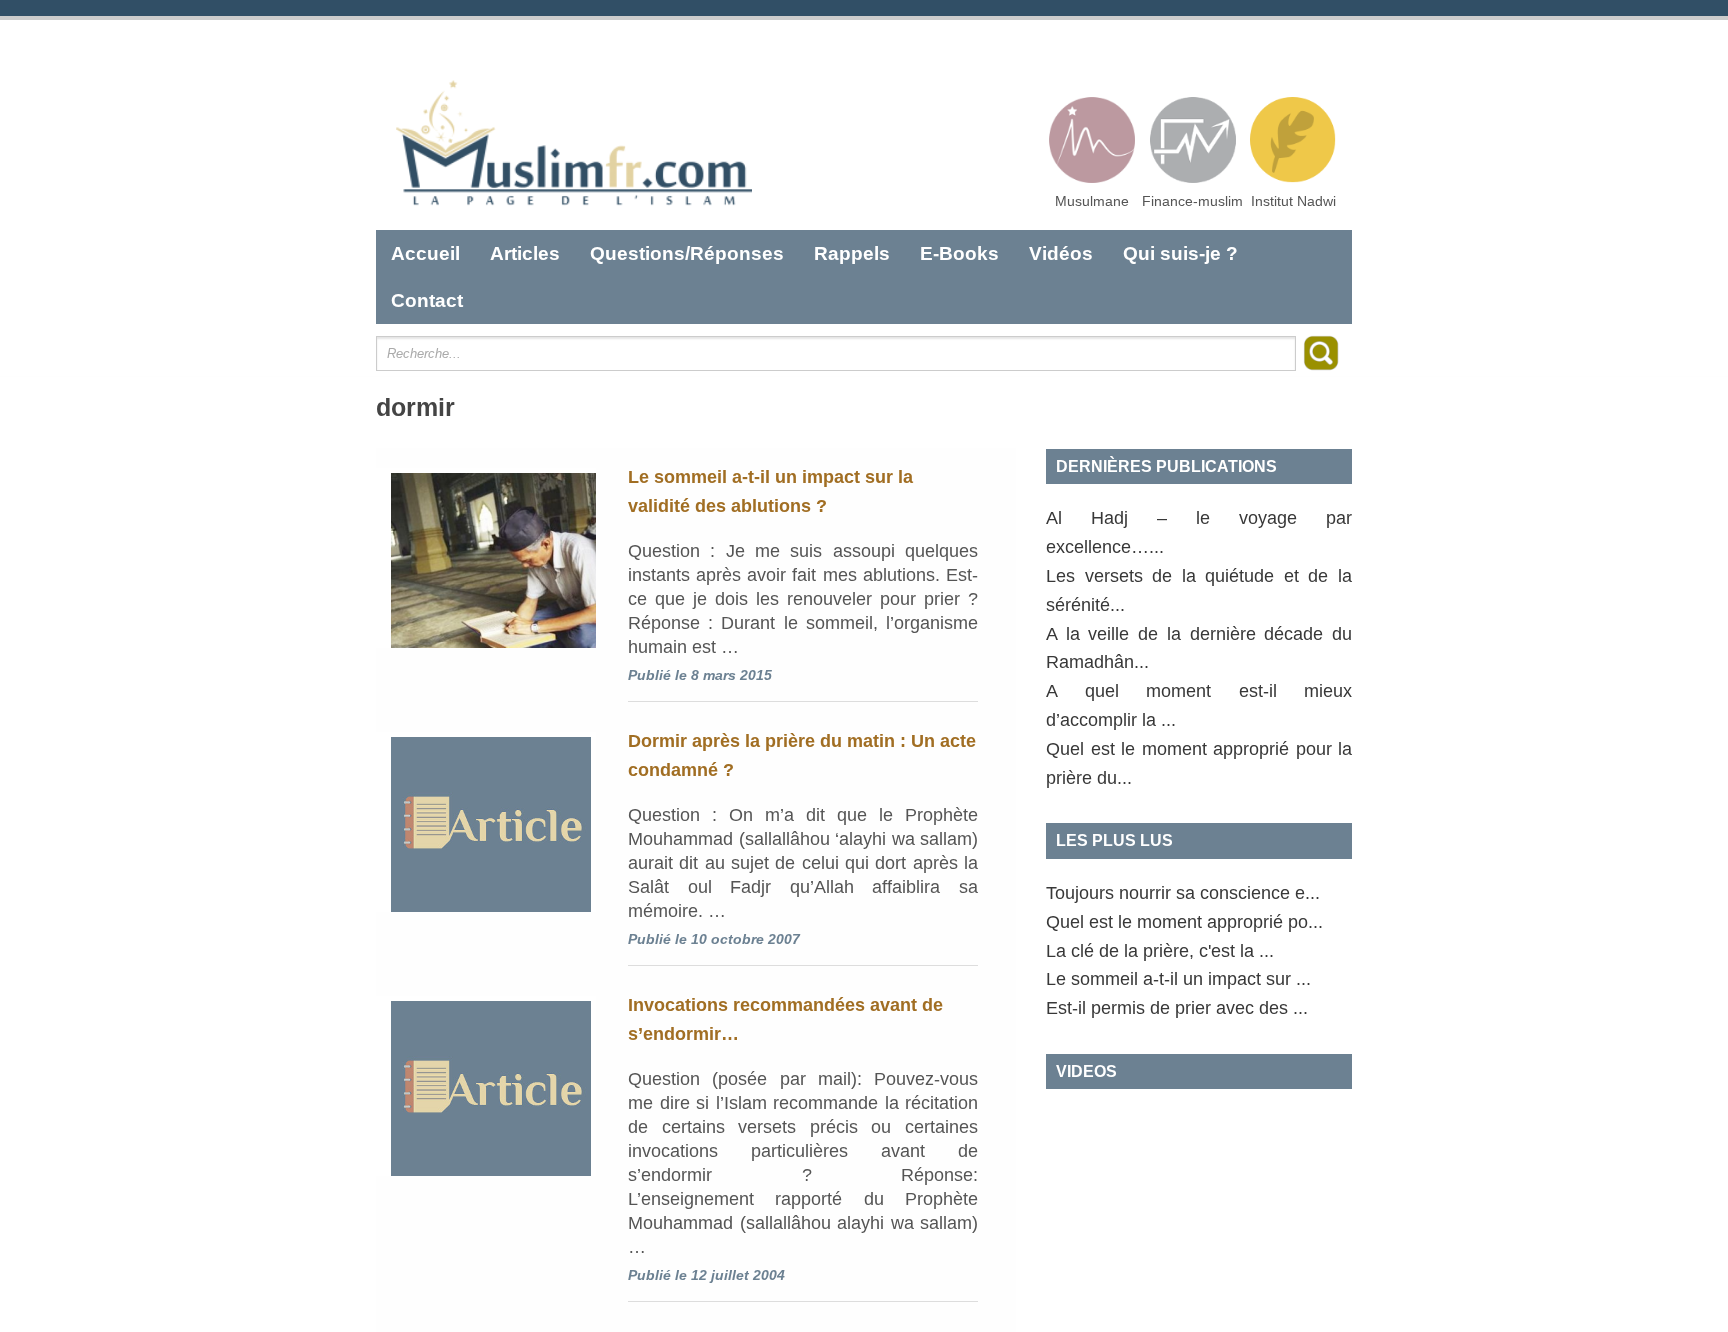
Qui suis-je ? (1180, 253)
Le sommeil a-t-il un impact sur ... (1178, 979)
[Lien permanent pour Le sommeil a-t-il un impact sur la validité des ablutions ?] (486, 558)
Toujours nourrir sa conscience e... (1183, 893)
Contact (427, 300)
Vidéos (1061, 253)
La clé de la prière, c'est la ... (1160, 951)
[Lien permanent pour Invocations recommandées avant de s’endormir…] (486, 1086)
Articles (525, 253)
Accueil (425, 253)
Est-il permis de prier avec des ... (1177, 1008)
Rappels (852, 253)
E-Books (959, 253)
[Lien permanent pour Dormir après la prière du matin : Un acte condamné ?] (486, 822)
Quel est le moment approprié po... (1184, 922)
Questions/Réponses (687, 253)
